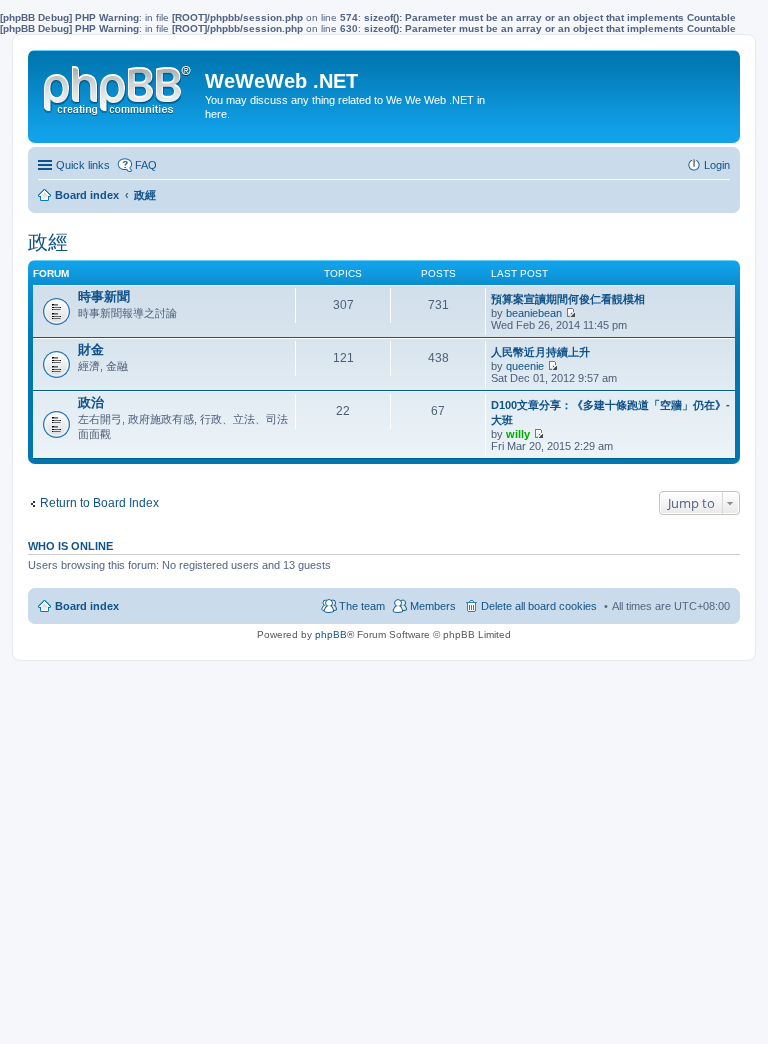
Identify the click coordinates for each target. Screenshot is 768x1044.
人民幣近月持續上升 (540, 352)
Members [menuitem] (433, 606)
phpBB (331, 634)
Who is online (70, 546)
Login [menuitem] (717, 165)
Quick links (83, 165)
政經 (48, 242)
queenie (525, 366)
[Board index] (119, 86)
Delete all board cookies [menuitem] (539, 606)
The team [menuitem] (362, 606)
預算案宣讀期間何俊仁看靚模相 (568, 299)
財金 (91, 349)
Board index (87, 606)
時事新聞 (104, 296)
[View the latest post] (570, 313)
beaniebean (534, 313)
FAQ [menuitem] (146, 165)
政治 (91, 402)
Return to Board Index (99, 503)
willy (518, 434)
